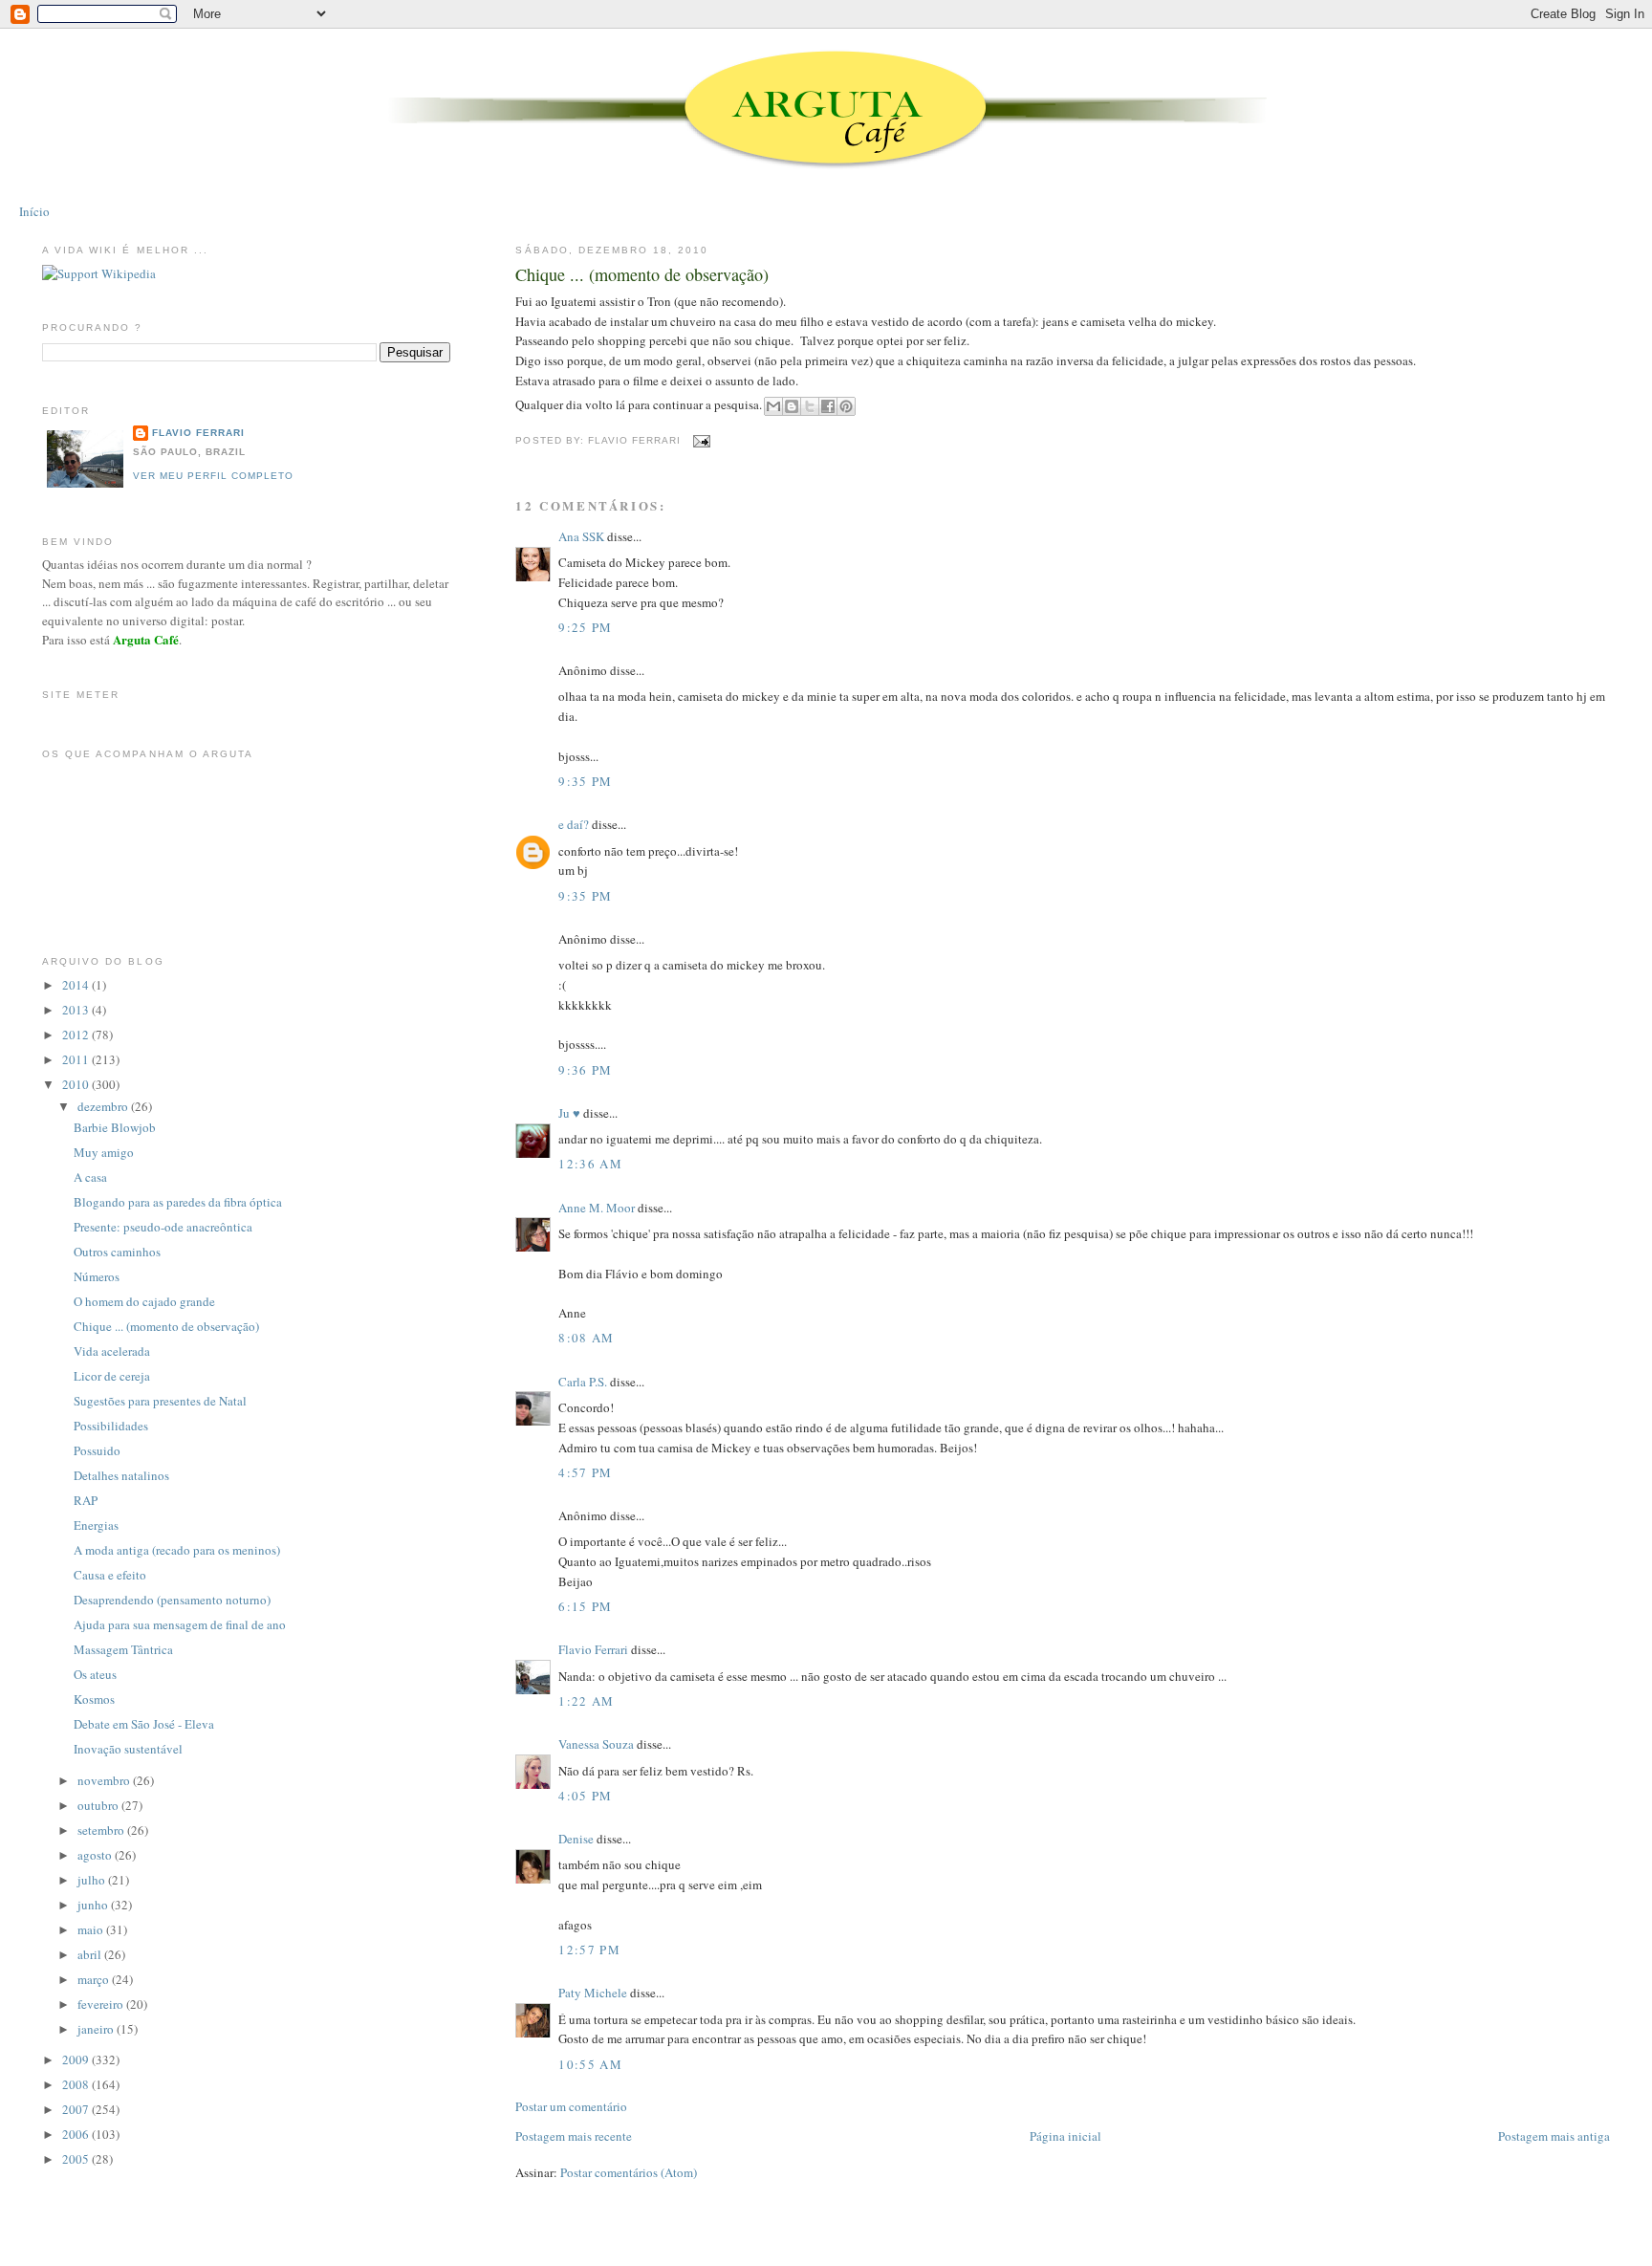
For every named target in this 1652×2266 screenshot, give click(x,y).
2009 (77, 2059)
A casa (90, 1177)
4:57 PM (585, 1472)
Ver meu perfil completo (213, 476)
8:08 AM (586, 1338)
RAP (86, 1500)
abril (91, 1954)
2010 (77, 1084)
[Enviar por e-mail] (773, 406)
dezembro (104, 1106)
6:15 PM (585, 1606)
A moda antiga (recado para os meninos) (177, 1550)
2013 (77, 1010)
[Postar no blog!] (792, 406)
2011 (77, 1059)
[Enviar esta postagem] (699, 440)
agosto (96, 1855)
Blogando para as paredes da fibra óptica (178, 1202)
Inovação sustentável (128, 1749)
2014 (77, 985)
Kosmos (94, 1699)
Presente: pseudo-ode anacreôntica (163, 1227)
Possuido (97, 1450)
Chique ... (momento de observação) (642, 274)
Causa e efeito (110, 1575)
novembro (105, 1780)
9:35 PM (585, 781)
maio (92, 1929)
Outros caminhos (117, 1252)
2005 (77, 2159)
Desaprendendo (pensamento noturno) (172, 1600)
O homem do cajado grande (144, 1301)
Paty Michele (593, 1993)
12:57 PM (589, 1950)
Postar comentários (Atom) (629, 2172)
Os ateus (95, 1674)
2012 (77, 1035)
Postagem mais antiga (1554, 2136)
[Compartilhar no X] (810, 406)
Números (97, 1276)
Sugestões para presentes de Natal (160, 1401)
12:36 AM (590, 1164)
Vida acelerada (112, 1351)
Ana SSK (581, 536)
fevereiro (102, 2004)
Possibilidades (111, 1426)
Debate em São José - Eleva (144, 1724)
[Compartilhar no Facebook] (828, 406)
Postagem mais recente (574, 2136)
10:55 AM (590, 2064)
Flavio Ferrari (593, 1649)
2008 (77, 2084)
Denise (576, 1839)
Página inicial (1065, 2136)
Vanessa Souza (598, 1744)
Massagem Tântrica (123, 1649)
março (95, 1979)
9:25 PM (585, 627)
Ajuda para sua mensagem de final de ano (180, 1624)
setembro (102, 1830)
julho (93, 1880)
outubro (99, 1805)
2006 (77, 2134)
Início (34, 211)
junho (94, 1905)
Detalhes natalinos (121, 1475)
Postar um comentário (571, 2106)
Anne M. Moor (597, 1208)
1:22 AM (586, 1701)
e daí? (574, 824)
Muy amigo (104, 1152)
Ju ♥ (569, 1113)
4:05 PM (585, 1796)
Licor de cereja (112, 1376)
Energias (96, 1525)
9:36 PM (585, 1070)
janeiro (97, 2029)
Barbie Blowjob (115, 1127)
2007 (77, 2109)
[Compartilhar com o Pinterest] (846, 406)
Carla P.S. (583, 1382)
